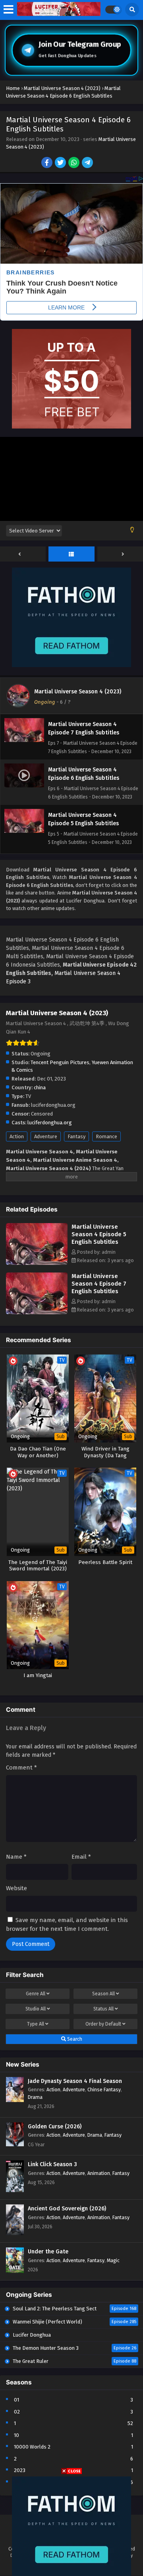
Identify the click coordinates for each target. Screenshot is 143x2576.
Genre (36, 1994)
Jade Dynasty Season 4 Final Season (75, 2081)
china (40, 1087)
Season (103, 1994)
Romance (106, 1136)
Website (16, 1888)
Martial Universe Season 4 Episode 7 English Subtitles (99, 1284)
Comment (21, 1768)
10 (16, 2435)
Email (81, 1857)
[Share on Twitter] (61, 163)
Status (103, 2009)
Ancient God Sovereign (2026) (67, 2209)
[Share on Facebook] (47, 163)
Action (17, 1136)
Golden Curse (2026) (55, 2127)
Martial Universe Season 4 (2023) (78, 692)
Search (74, 2039)
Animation (99, 2173)
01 (16, 2400)
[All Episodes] (71, 554)
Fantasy (76, 1136)
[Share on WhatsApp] (74, 163)
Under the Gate (48, 2252)
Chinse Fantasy (104, 2090)
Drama (35, 2097)
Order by (103, 2024)
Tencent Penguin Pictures (60, 1062)
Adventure (46, 1136)
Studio (36, 2009)
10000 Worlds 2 (32, 2447)
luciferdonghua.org (50, 1123)
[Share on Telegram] (88, 163)
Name (16, 1857)
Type (36, 2024)
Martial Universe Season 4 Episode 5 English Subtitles (99, 1234)
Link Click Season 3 (52, 2164)
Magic (113, 2260)
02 (17, 2412)
